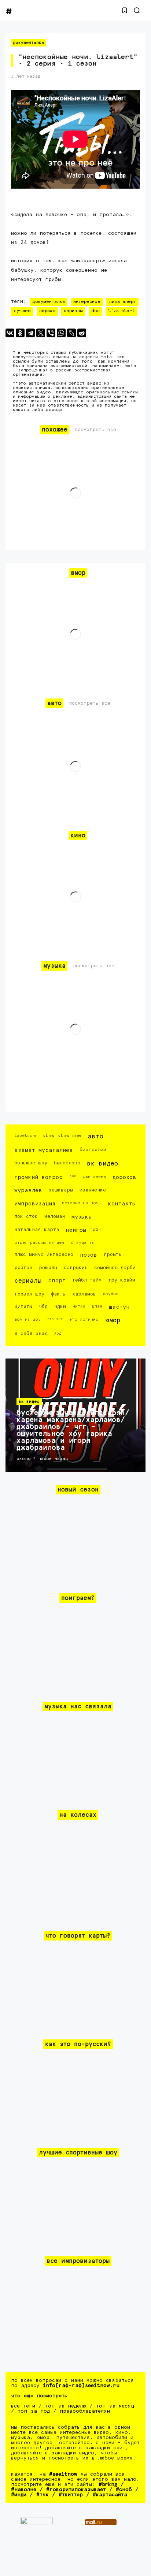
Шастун (119, 1307)
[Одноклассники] (20, 333)
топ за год (34, 2411)
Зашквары (61, 1190)
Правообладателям (85, 2411)
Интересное (87, 302)
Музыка (82, 1217)
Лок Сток (26, 1217)
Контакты (122, 1204)
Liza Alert (121, 311)
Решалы (48, 1268)
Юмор (113, 1321)
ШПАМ (97, 1306)
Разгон (23, 1268)
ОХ (96, 1230)
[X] (41, 333)
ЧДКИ (60, 1307)
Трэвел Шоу (29, 1294)
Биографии (93, 1150)
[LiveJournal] (71, 333)
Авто (95, 1137)
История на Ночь (82, 1203)
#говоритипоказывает (76, 2490)
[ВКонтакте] (10, 333)
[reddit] (82, 333)
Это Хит (55, 1319)
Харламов (84, 1294)
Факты (58, 1294)
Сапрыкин (76, 1268)
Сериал (47, 311)
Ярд (58, 1333)
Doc (95, 311)
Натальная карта (37, 1230)
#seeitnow (63, 2474)
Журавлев (28, 1191)
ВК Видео (102, 1164)
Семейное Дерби (115, 1268)
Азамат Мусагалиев (44, 1150)
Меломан (55, 1217)
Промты (113, 1255)
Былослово (67, 1163)
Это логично (84, 1319)
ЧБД (43, 1307)
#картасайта (110, 2495)
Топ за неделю (66, 2406)
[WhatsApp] (61, 333)
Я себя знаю (31, 1334)
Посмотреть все (95, 430)
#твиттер (71, 2495)
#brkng (108, 2484)
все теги (23, 2406)
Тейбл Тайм (87, 1280)
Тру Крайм (122, 1280)
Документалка (28, 43)
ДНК (73, 1176)
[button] (125, 10)
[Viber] (51, 333)
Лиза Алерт (122, 302)
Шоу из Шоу (27, 1319)
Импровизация (35, 1204)
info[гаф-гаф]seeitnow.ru (81, 2386)
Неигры (76, 1230)
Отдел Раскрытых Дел (39, 1243)
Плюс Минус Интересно (44, 1255)
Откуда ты (83, 1243)
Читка (79, 1306)
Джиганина (94, 1177)
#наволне (24, 2490)
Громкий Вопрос (38, 1177)
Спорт (57, 1281)
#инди (19, 2495)
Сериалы (73, 311)
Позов (89, 1255)
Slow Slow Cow (62, 1136)
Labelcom (25, 1136)
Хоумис (111, 1294)
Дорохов (124, 1177)
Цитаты (23, 1307)
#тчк (43, 2495)
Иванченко (93, 1190)
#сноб (124, 2490)
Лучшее (22, 311)
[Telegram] (30, 333)
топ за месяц (115, 2406)
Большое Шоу (31, 1163)
